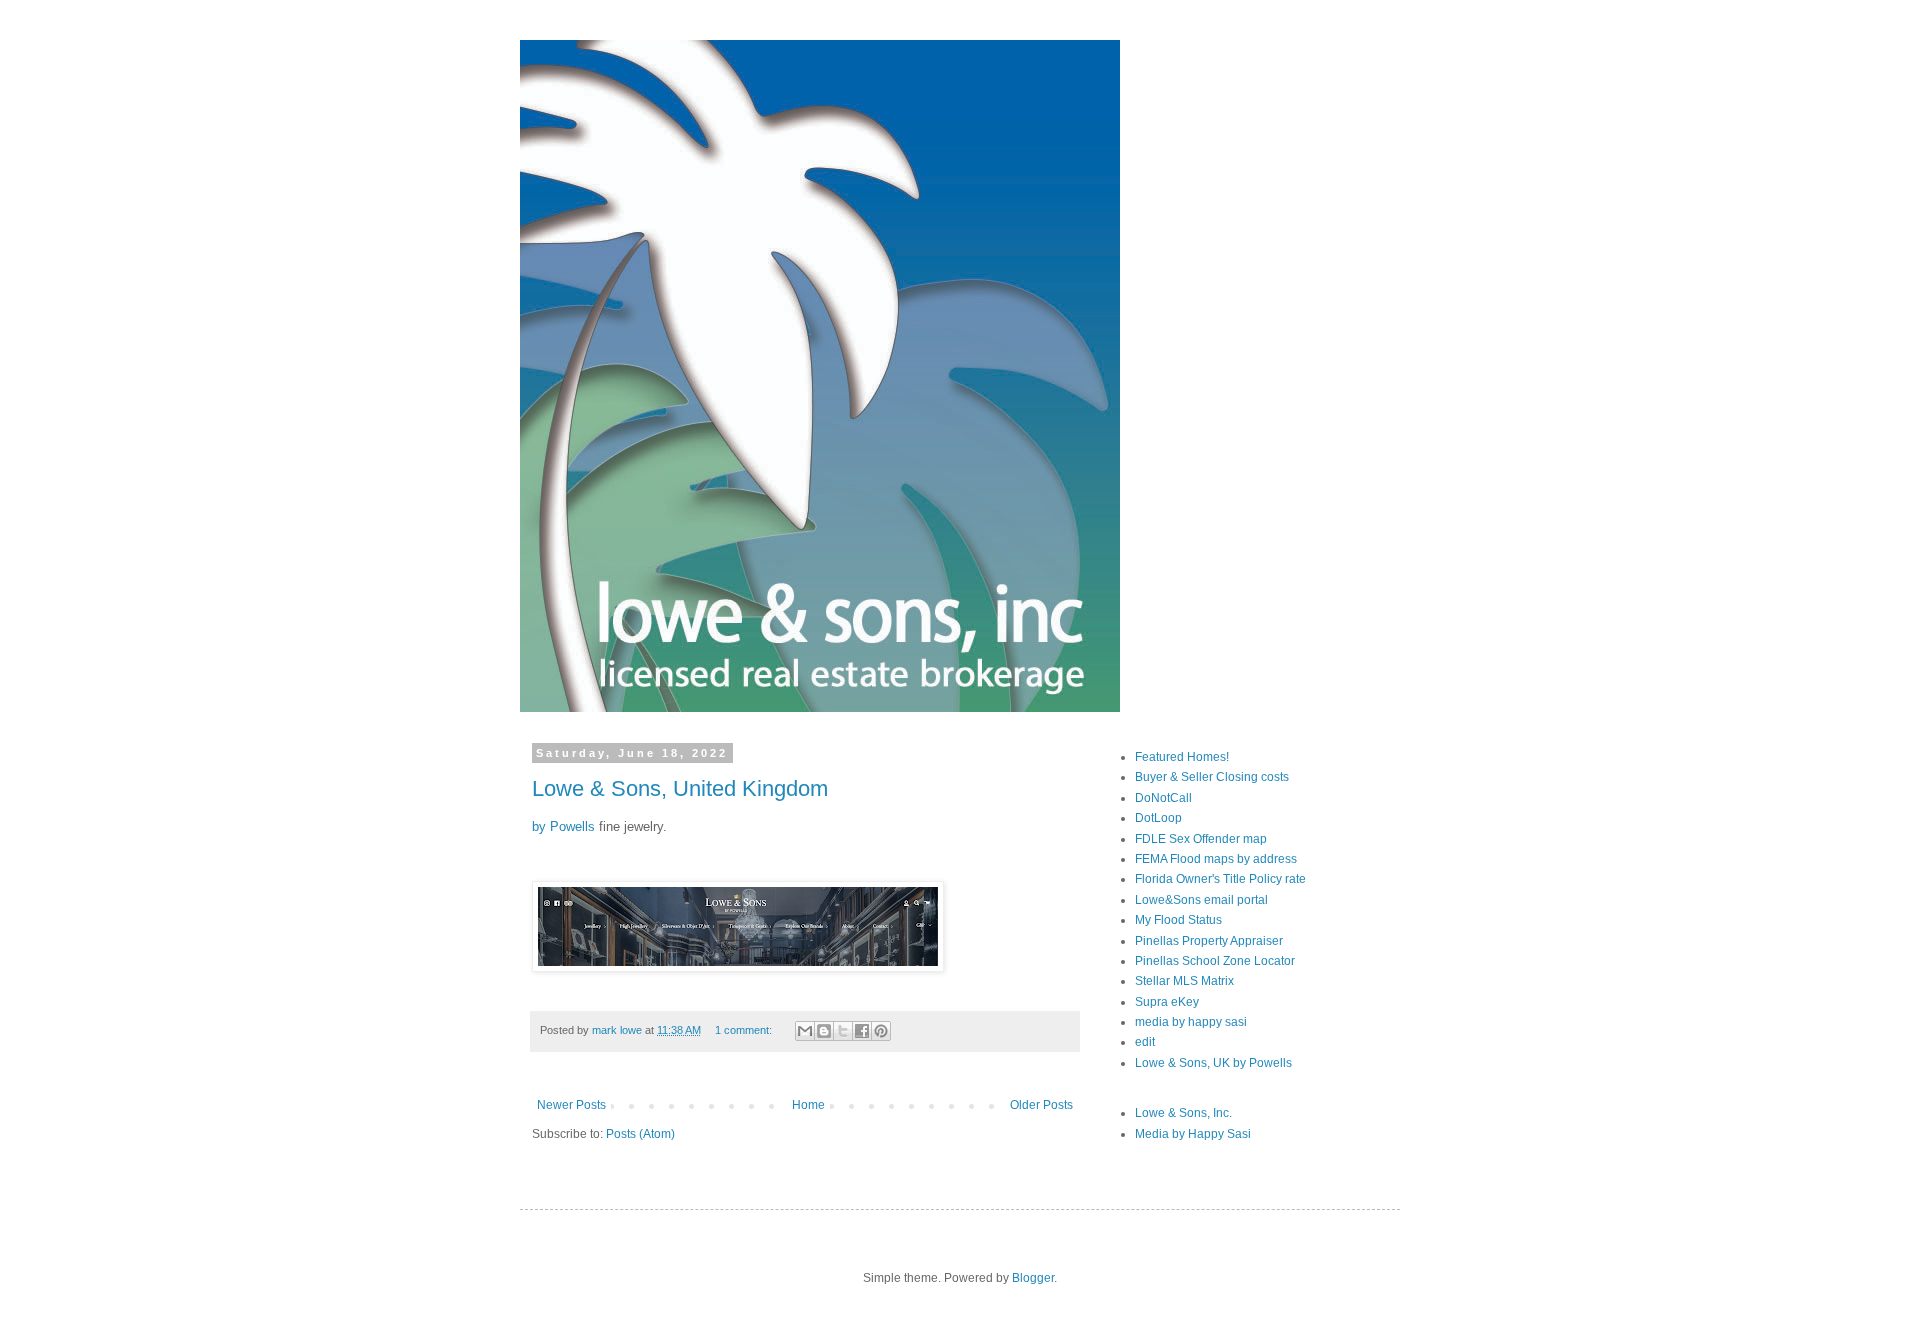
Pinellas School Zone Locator (1215, 961)
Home (808, 1105)
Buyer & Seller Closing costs (1212, 777)
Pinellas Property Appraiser (1209, 941)
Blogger (1033, 1278)
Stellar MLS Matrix (1184, 981)
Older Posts (1041, 1105)
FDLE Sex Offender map (1201, 839)
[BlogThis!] (824, 1031)
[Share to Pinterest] (881, 1031)
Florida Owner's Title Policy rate (1220, 879)
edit (1145, 1042)
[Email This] (805, 1031)
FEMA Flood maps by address (1216, 859)
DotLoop (1158, 818)
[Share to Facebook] (862, 1031)
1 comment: (745, 1030)
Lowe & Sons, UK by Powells (1213, 1063)
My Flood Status (1178, 920)
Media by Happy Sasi (1193, 1134)
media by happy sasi (1191, 1022)
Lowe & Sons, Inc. (1183, 1113)
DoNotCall (1163, 798)
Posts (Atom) (640, 1134)
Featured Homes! (1182, 757)
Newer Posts (571, 1105)
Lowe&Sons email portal (1201, 900)
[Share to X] (843, 1031)
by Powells (563, 826)
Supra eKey (1167, 1002)
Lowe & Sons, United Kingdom (680, 788)
